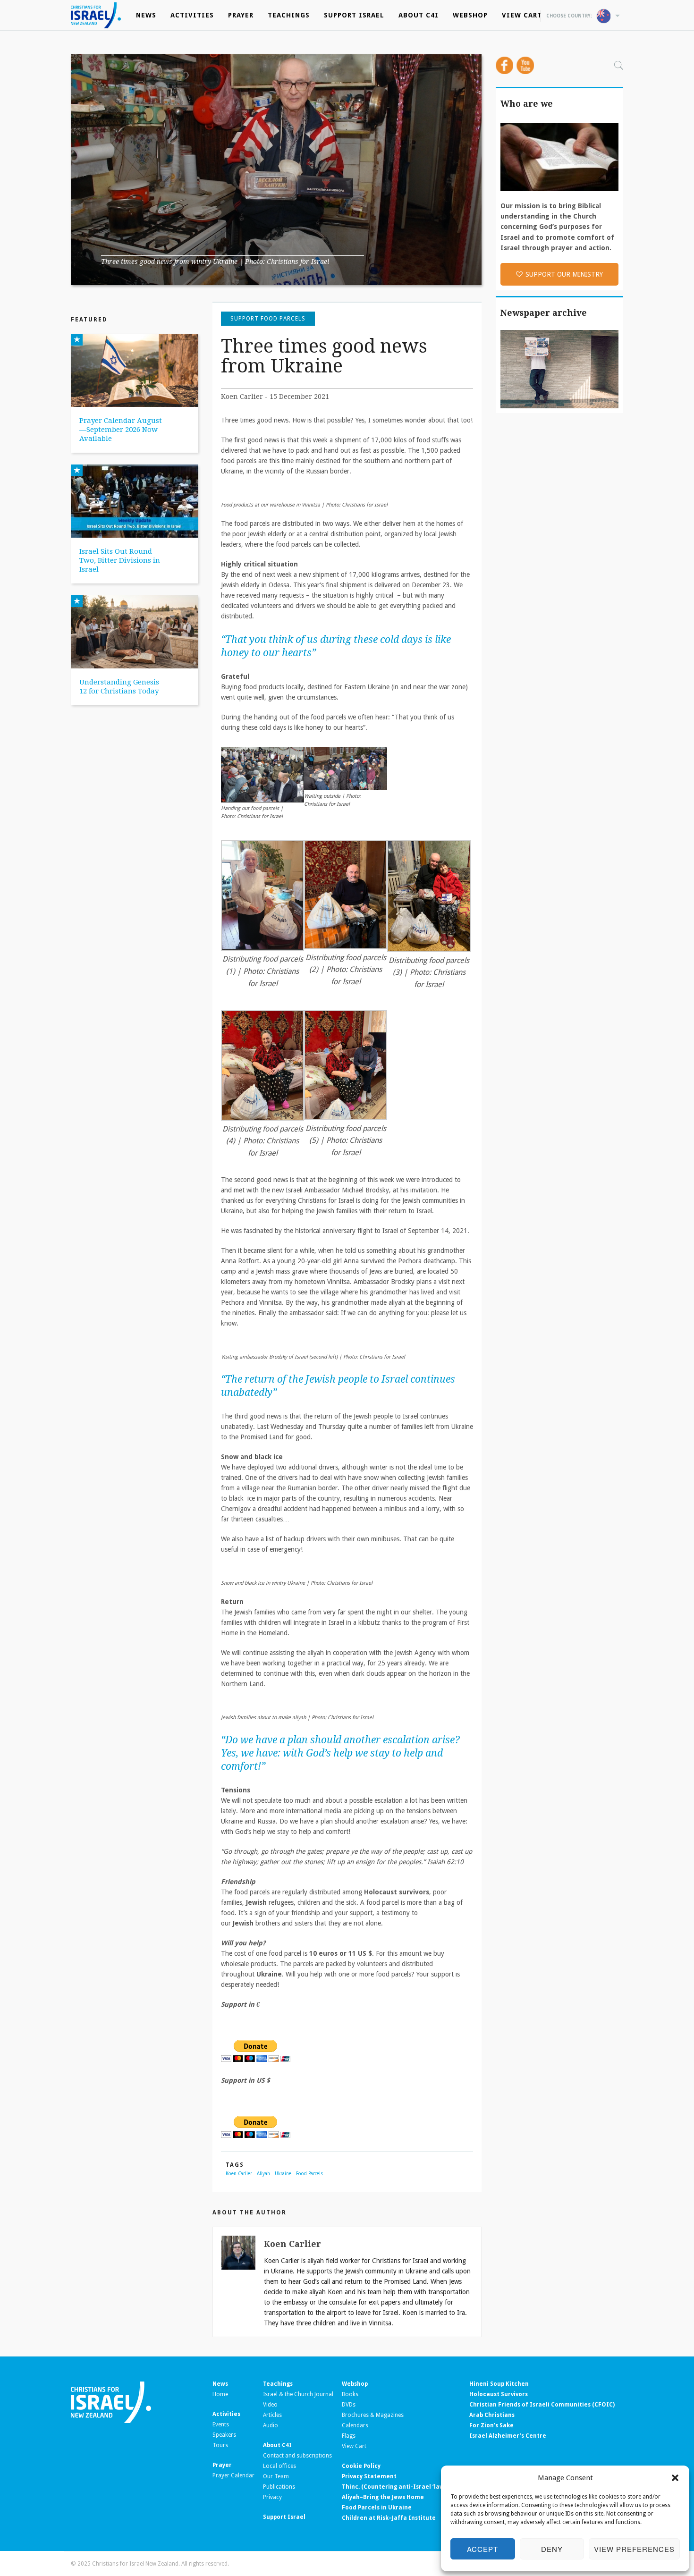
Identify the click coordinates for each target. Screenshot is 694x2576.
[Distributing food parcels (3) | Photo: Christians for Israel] (429, 896)
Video (270, 2405)
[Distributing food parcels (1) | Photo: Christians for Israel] (262, 895)
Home (220, 2394)
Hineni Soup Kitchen (499, 2384)
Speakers (224, 2435)
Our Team (276, 2476)
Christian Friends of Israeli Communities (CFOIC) (542, 2405)
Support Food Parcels (268, 319)
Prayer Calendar (233, 2475)
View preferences (634, 2549)
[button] (675, 2478)
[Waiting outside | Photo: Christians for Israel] (346, 768)
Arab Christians (492, 2415)
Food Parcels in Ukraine (377, 2508)
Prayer (241, 15)
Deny (552, 2549)
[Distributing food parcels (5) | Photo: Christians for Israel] (346, 1065)
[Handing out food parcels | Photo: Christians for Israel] (262, 774)
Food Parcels (309, 2174)
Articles (272, 2415)
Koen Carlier (239, 2174)
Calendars (355, 2425)
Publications (279, 2487)
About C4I (419, 15)
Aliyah (263, 2174)
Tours (220, 2445)
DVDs (349, 2405)
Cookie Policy (361, 2466)
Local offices (279, 2466)
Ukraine (283, 2174)
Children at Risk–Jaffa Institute (389, 2518)
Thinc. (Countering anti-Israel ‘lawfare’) (401, 2487)
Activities (192, 15)
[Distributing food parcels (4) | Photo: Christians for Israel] (262, 1065)
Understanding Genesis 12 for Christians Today (119, 687)
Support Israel (354, 15)
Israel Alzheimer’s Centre (508, 2436)
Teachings (289, 15)
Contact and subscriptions (297, 2456)
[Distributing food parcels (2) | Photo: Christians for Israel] (346, 894)
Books (350, 2394)
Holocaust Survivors (499, 2394)
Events (221, 2424)
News (146, 15)
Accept (482, 2549)
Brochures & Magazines (373, 2415)
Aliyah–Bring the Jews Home (383, 2497)
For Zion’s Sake (491, 2425)
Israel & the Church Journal (298, 2394)
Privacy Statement (369, 2476)
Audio (271, 2425)
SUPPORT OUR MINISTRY (564, 274)
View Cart (522, 15)
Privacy (272, 2497)
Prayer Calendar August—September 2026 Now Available (121, 430)
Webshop (470, 15)
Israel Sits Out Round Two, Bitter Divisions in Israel (120, 560)
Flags (349, 2436)
